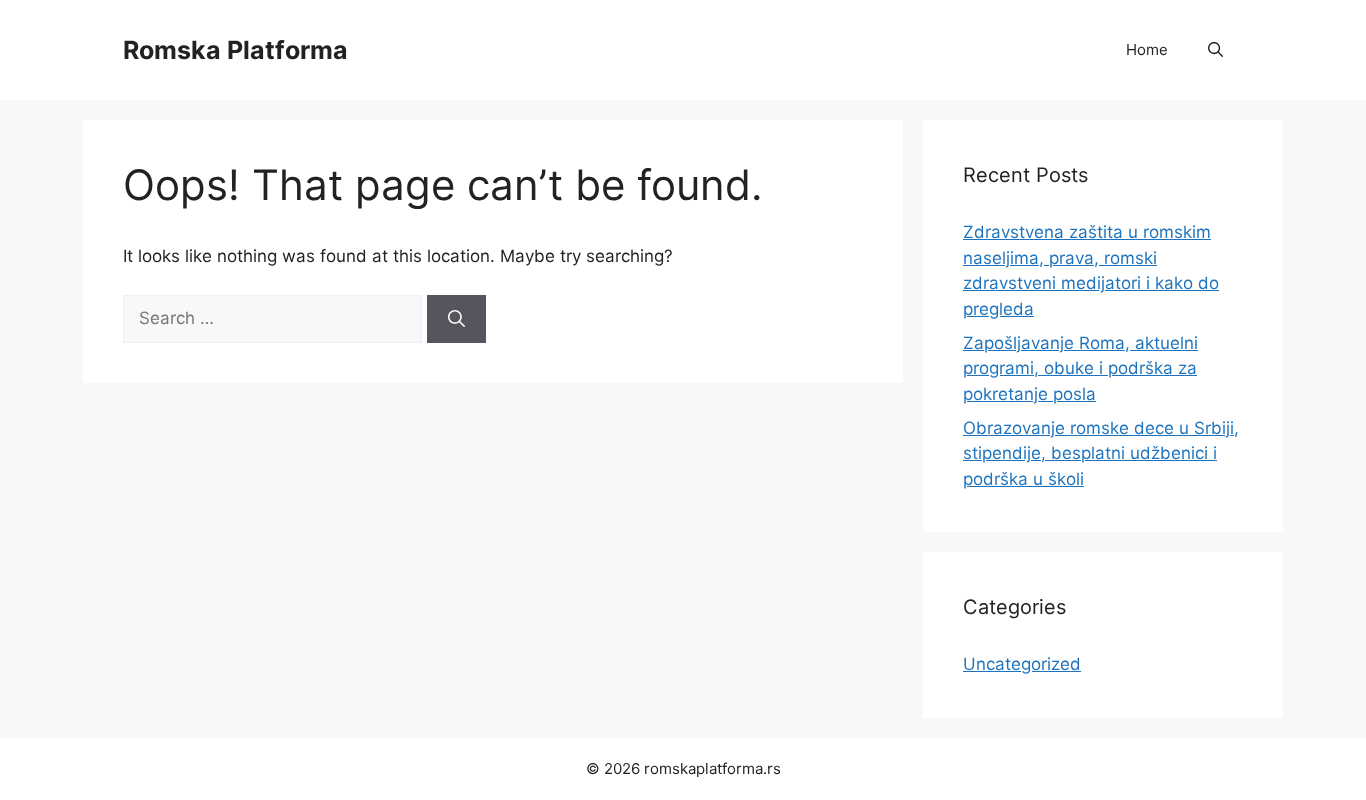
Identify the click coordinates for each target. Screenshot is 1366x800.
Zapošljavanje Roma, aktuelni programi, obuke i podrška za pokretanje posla (1080, 368)
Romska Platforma (235, 50)
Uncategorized (1022, 664)
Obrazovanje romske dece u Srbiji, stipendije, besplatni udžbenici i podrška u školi (1101, 453)
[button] (1215, 50)
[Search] (456, 319)
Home (1147, 49)
